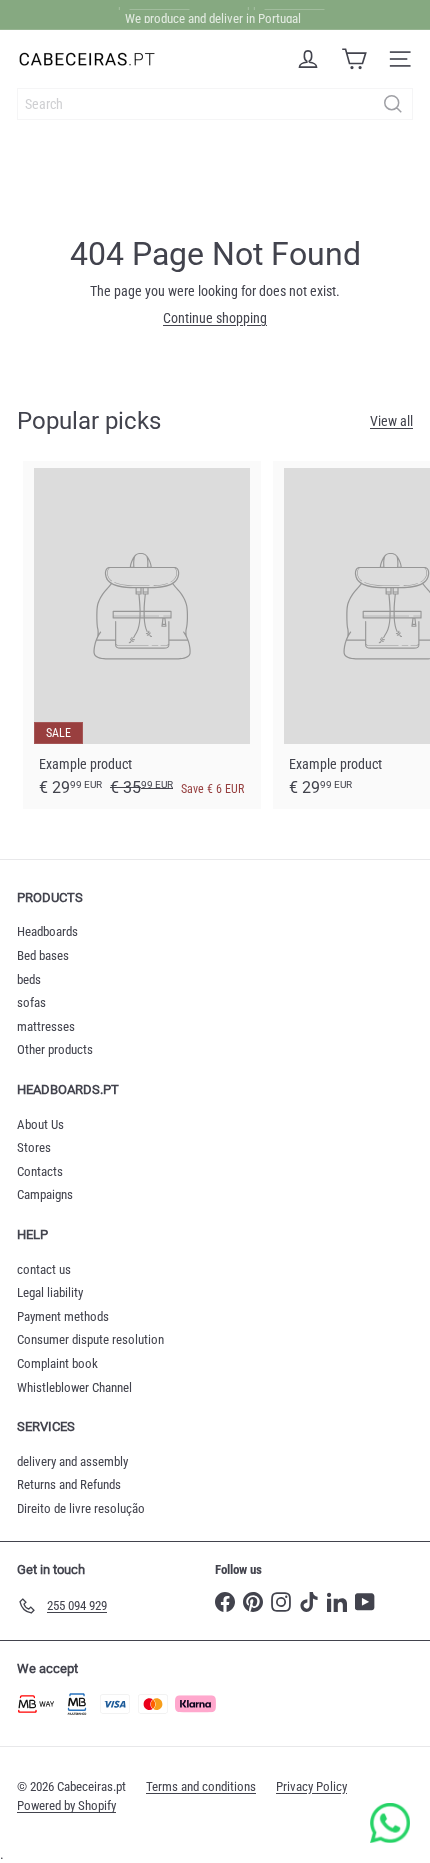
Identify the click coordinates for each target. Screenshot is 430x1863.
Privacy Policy (311, 1786)
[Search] (393, 104)
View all (391, 421)
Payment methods (63, 1316)
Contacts (40, 1171)
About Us (40, 1124)
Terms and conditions (201, 1786)
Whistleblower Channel (74, 1387)
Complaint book (57, 1363)
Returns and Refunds (69, 1484)
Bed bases (43, 955)
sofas (31, 1002)
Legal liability (50, 1292)
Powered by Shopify (66, 1805)
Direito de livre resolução (81, 1508)
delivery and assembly (72, 1461)
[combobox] (215, 104)
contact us (44, 1269)
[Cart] (354, 59)
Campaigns (45, 1194)
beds (29, 979)
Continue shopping (215, 318)
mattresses (46, 1026)
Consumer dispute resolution (90, 1339)
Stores (34, 1147)
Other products (55, 1049)
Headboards (47, 931)
